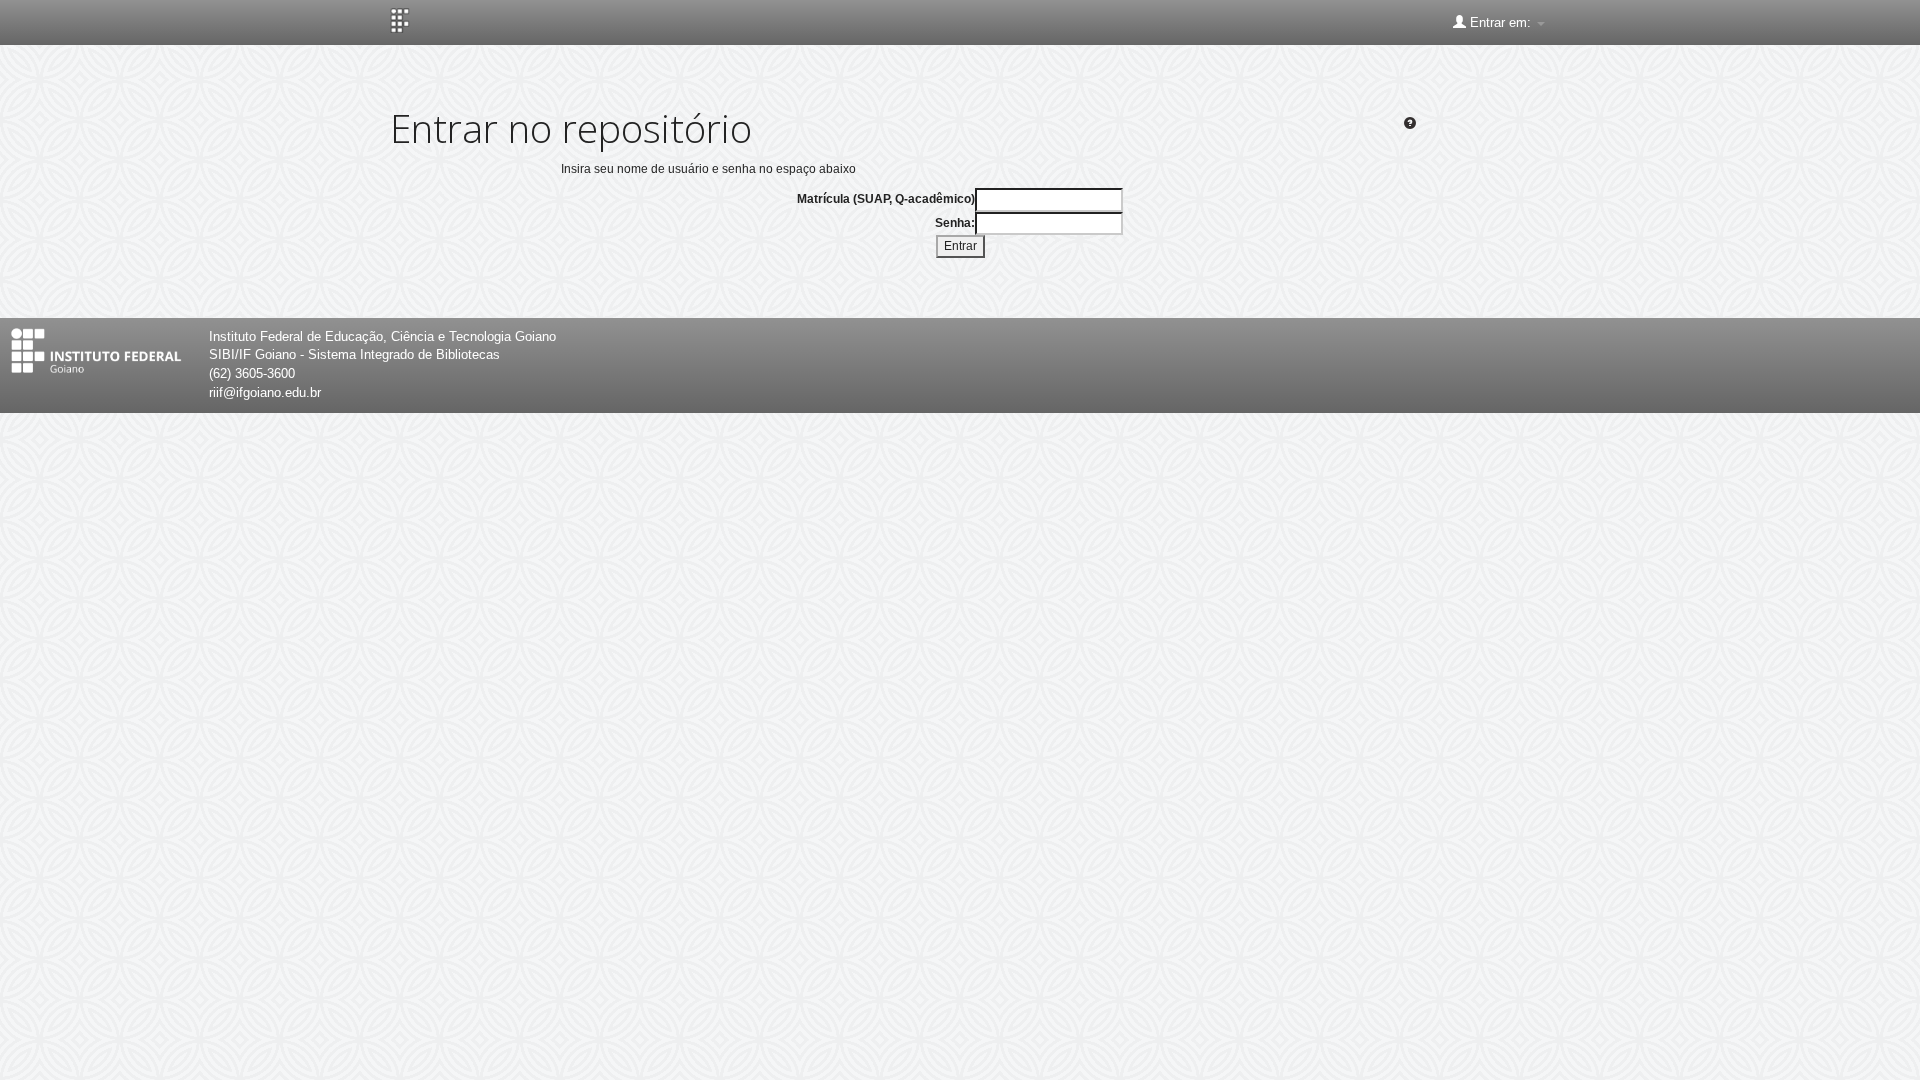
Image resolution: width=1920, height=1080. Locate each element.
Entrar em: (1500, 22)
